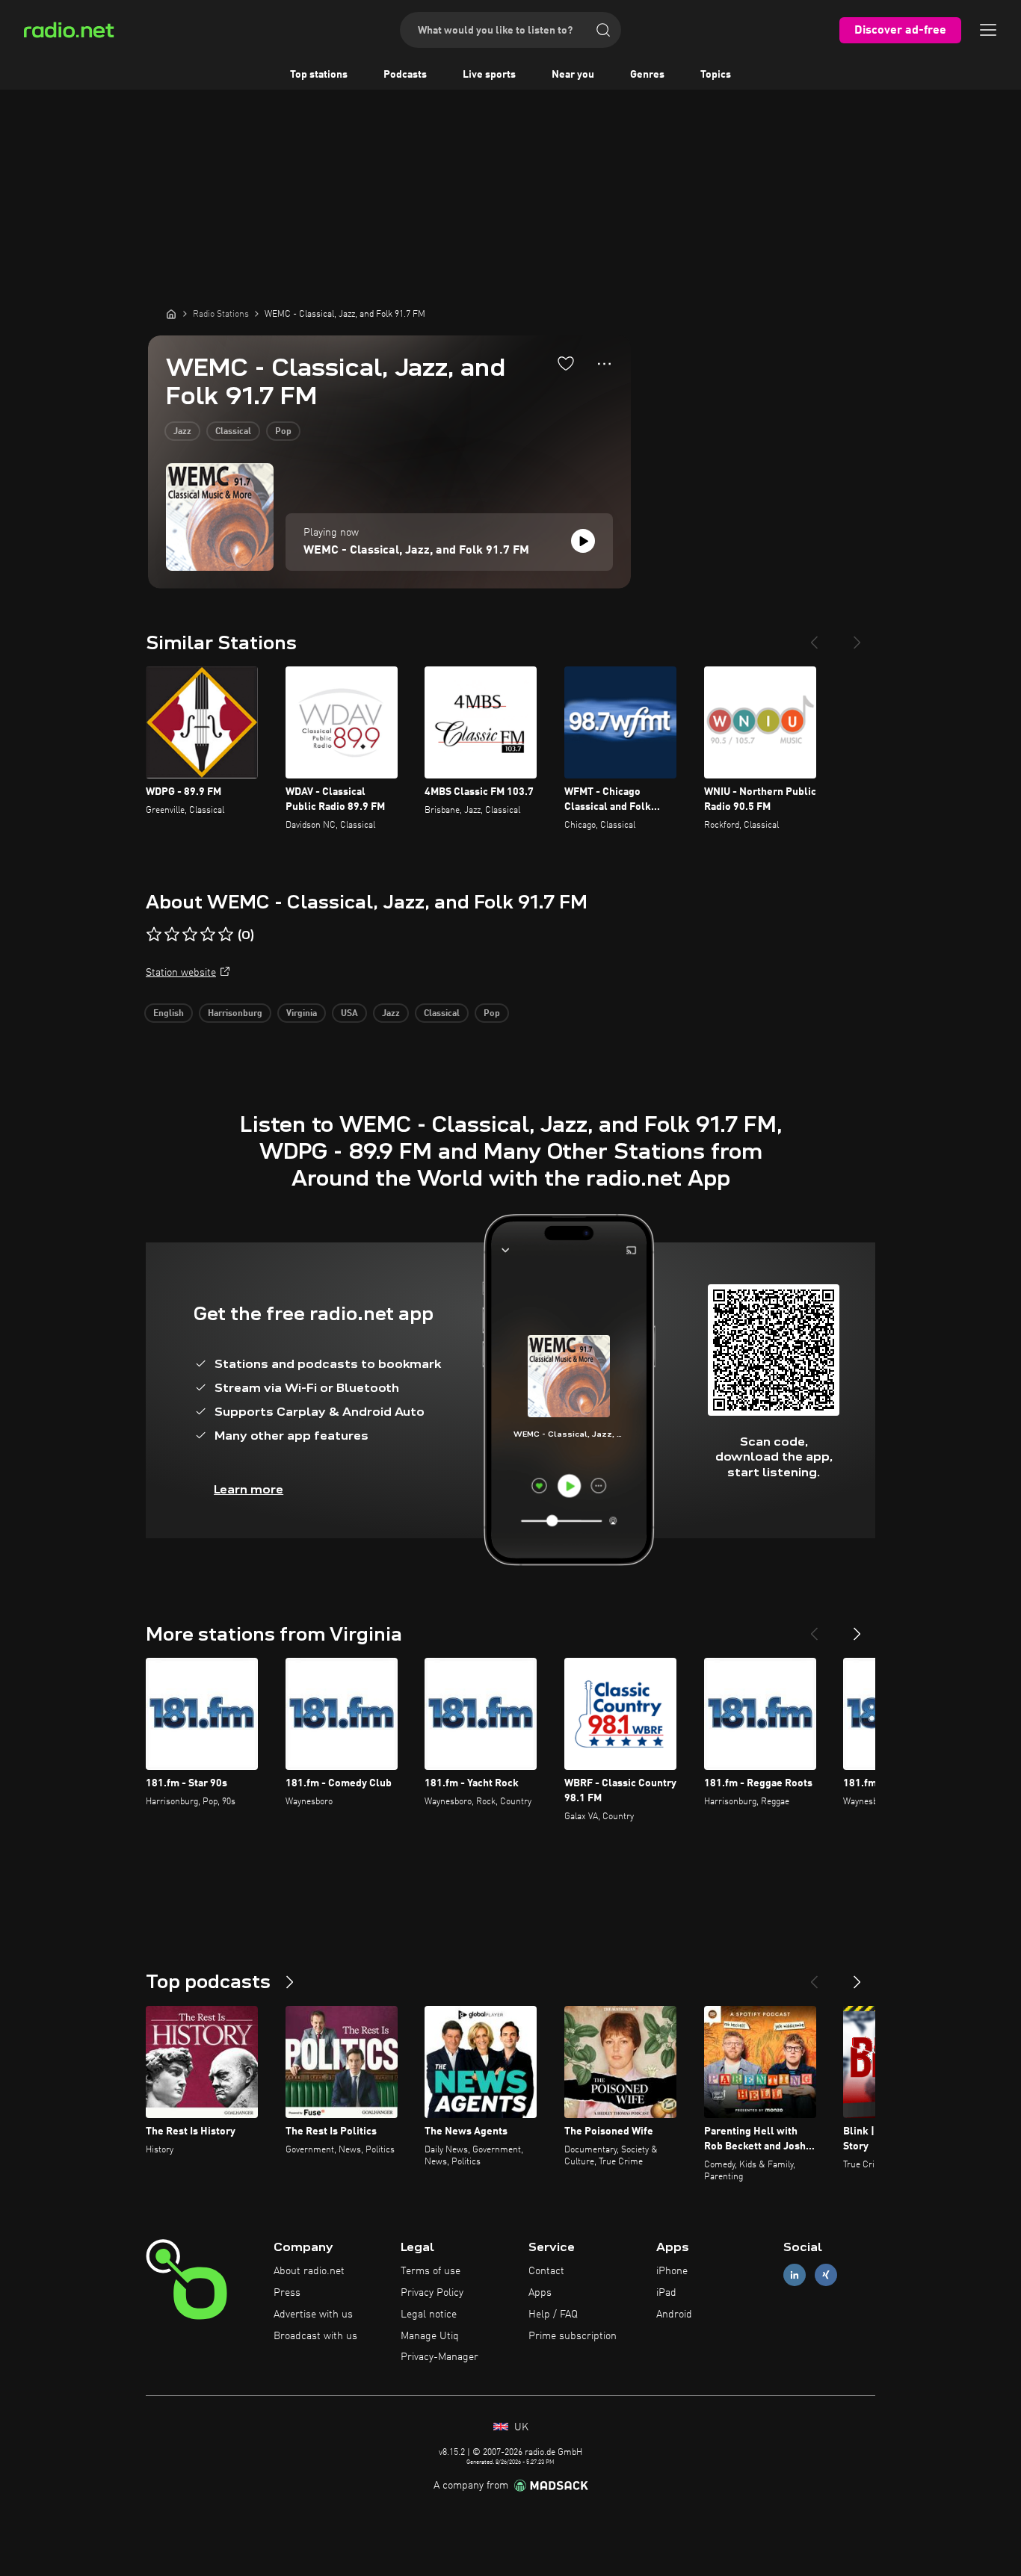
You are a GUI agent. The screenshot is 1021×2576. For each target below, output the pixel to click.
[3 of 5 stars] (190, 935)
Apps (540, 2293)
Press (287, 2293)
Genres (647, 75)
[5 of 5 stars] (226, 935)
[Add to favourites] (566, 363)
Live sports (489, 75)
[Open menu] (988, 30)
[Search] (603, 30)
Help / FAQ (553, 2315)
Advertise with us (313, 2315)
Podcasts (405, 75)
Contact (546, 2271)
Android (674, 2315)
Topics (716, 75)
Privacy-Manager (439, 2357)
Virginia (302, 1014)
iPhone (672, 2271)
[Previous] (814, 637)
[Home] (171, 314)
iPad (666, 2293)
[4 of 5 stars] (208, 935)
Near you (573, 75)
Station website (181, 973)
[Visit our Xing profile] (826, 2275)
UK (520, 2427)
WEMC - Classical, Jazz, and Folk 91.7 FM (416, 551)
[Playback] (583, 541)
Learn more (249, 1489)
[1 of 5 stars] (154, 935)
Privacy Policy (432, 2293)
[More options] (604, 364)
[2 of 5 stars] (172, 935)
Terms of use (431, 2271)
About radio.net (309, 2271)
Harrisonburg (235, 1014)
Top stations (319, 75)
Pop (283, 432)
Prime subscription (573, 2336)
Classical (233, 432)
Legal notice (429, 2315)
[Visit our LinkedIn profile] (795, 2275)
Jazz (182, 432)
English (169, 1014)
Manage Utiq (430, 2336)
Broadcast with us (315, 2336)
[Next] (857, 637)
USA (349, 1014)
